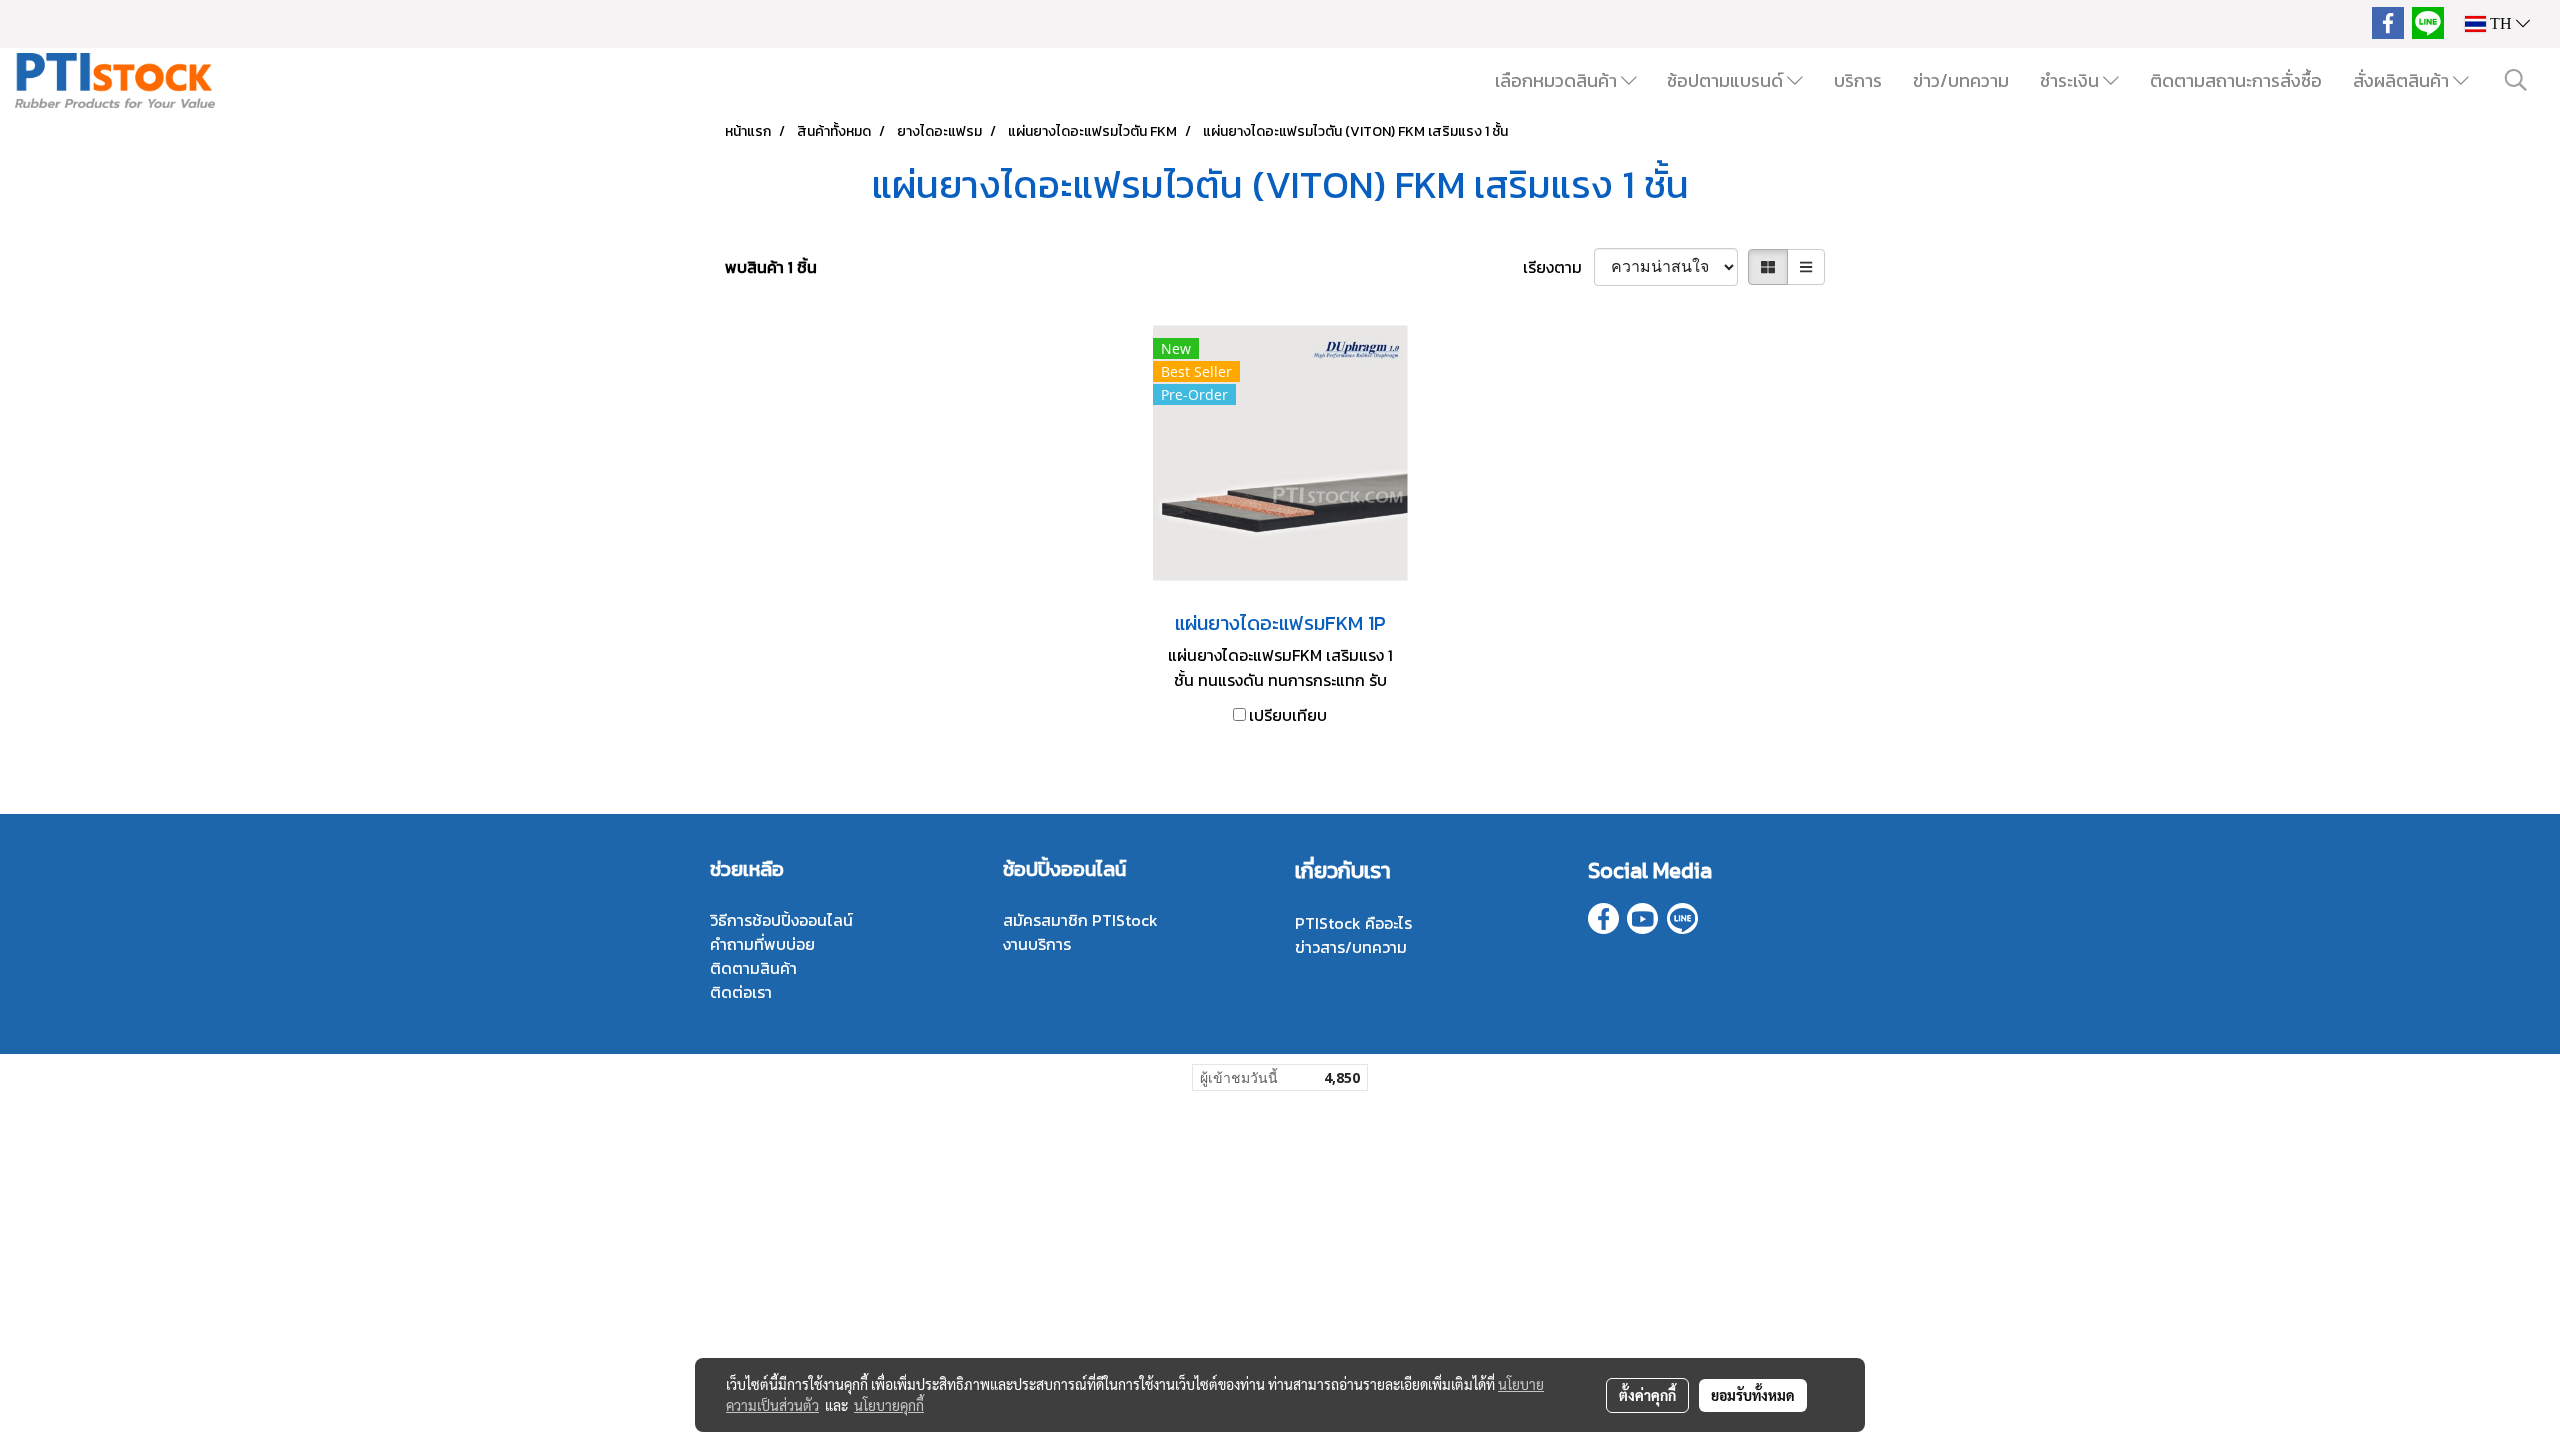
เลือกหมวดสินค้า (1558, 80)
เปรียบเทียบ (1288, 715)
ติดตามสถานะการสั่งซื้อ (2236, 80)
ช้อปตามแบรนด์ (1727, 80)
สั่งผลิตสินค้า (2403, 80)
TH (2501, 23)
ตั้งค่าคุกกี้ (1647, 1395)
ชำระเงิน (2071, 80)
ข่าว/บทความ (1961, 80)
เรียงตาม (1558, 267)
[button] (2516, 80)
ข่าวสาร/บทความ (1351, 947)
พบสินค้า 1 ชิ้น (771, 267)
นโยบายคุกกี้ (889, 1405)
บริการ (1858, 80)
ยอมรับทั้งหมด (1753, 1395)
